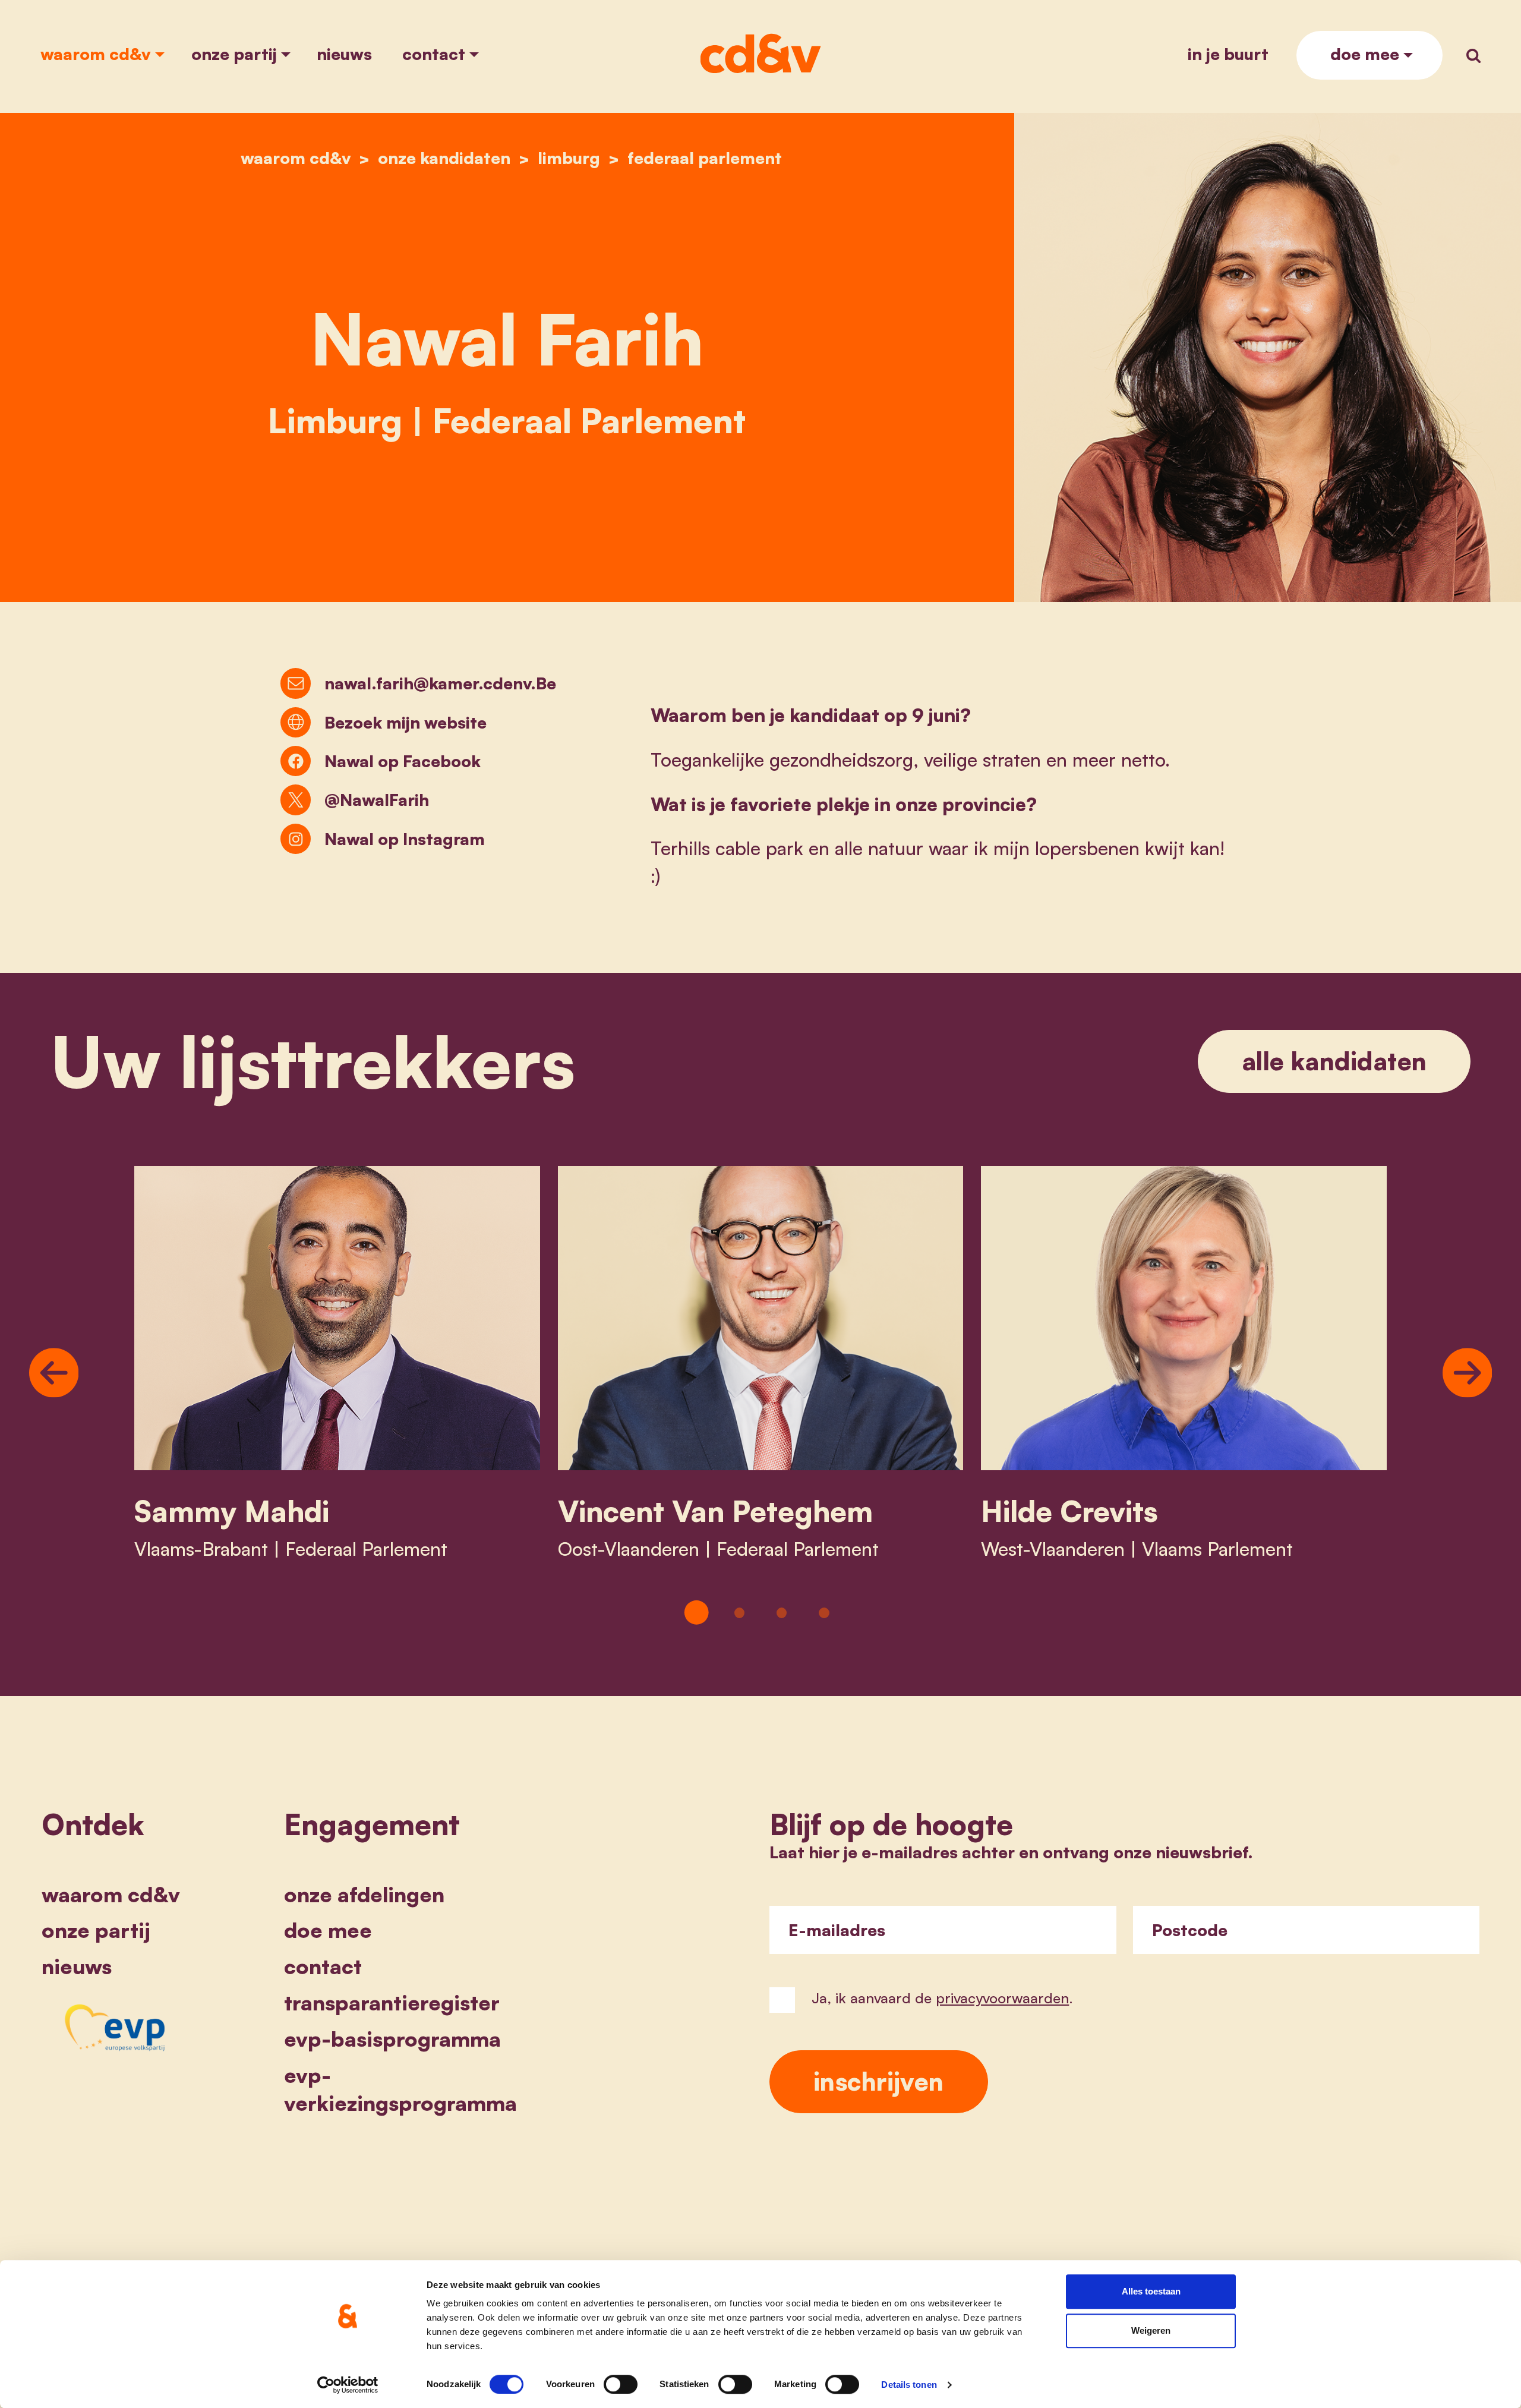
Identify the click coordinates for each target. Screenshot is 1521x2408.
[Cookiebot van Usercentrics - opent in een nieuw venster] (348, 2385)
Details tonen (909, 2385)
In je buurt (1228, 54)
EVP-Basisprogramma (392, 2039)
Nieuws (344, 54)
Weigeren (1151, 2330)
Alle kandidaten (1334, 1061)
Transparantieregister (392, 2002)
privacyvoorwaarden (1002, 1998)
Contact (434, 54)
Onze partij (234, 54)
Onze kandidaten (444, 158)
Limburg (569, 158)
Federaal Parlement (705, 158)
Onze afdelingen (364, 1894)
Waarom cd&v (96, 54)
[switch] (621, 2384)
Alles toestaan (1151, 2291)
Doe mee (1365, 54)
